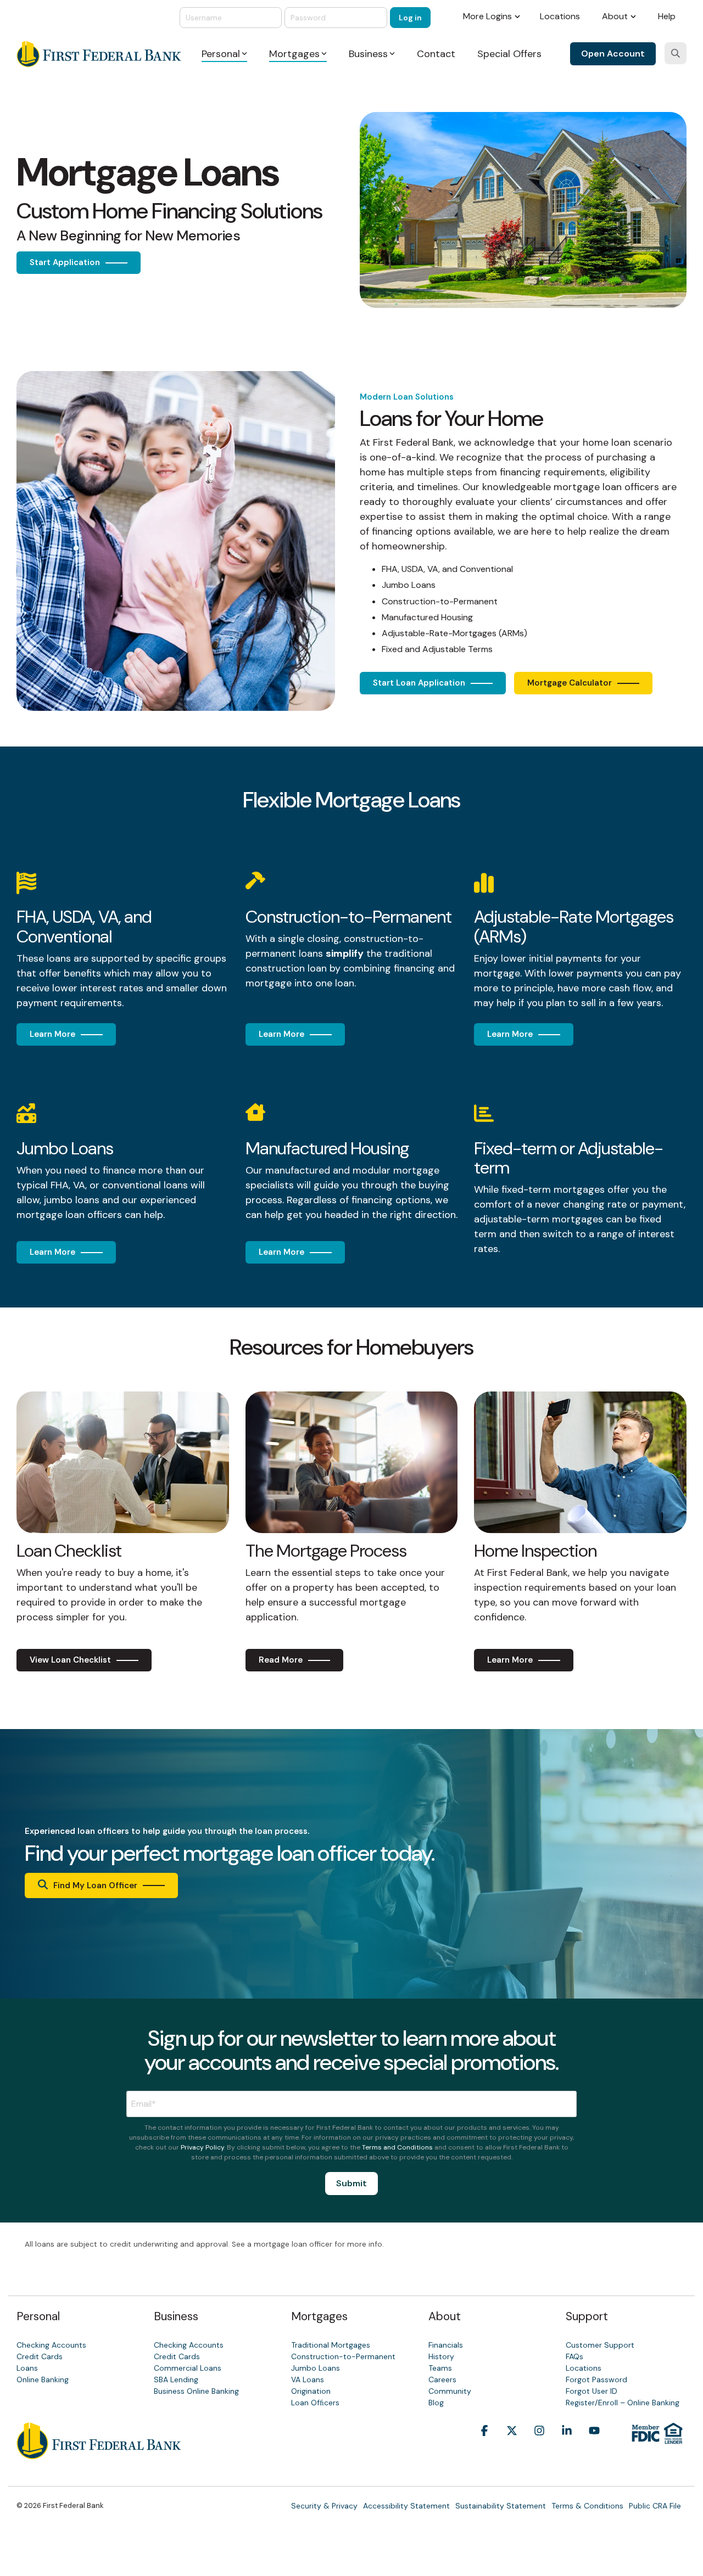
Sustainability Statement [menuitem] (501, 2506)
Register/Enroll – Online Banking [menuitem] (623, 2403)
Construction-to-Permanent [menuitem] (343, 2356)
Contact (436, 54)
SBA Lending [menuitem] (176, 2379)
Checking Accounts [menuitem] (51, 2345)
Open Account (613, 54)
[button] (484, 2447)
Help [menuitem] (667, 16)
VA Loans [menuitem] (308, 2379)
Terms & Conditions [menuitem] (587, 2506)
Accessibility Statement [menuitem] (406, 2506)
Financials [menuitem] (446, 2345)
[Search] (676, 53)
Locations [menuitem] (560, 16)
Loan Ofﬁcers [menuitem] (315, 2403)
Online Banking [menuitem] (43, 2379)
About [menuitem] (615, 16)
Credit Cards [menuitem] (40, 2356)
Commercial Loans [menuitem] (188, 2368)
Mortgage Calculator (570, 683)
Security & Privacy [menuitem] (324, 2506)
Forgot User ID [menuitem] (592, 2391)
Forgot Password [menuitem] (596, 2379)
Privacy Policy (202, 2147)
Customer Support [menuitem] (600, 2345)
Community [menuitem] (450, 2391)
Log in (410, 18)
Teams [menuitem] (440, 2368)
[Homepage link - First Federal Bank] (99, 2453)
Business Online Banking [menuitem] (196, 2391)
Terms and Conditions (397, 2147)
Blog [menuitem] (436, 2403)
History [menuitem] (441, 2356)
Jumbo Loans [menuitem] (316, 2368)
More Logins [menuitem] (487, 16)
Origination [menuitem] (311, 2391)
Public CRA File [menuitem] (655, 2506)
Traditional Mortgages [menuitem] (331, 2345)
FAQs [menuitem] (574, 2356)
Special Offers (509, 54)
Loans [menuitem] (27, 2368)
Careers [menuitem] (442, 2379)
